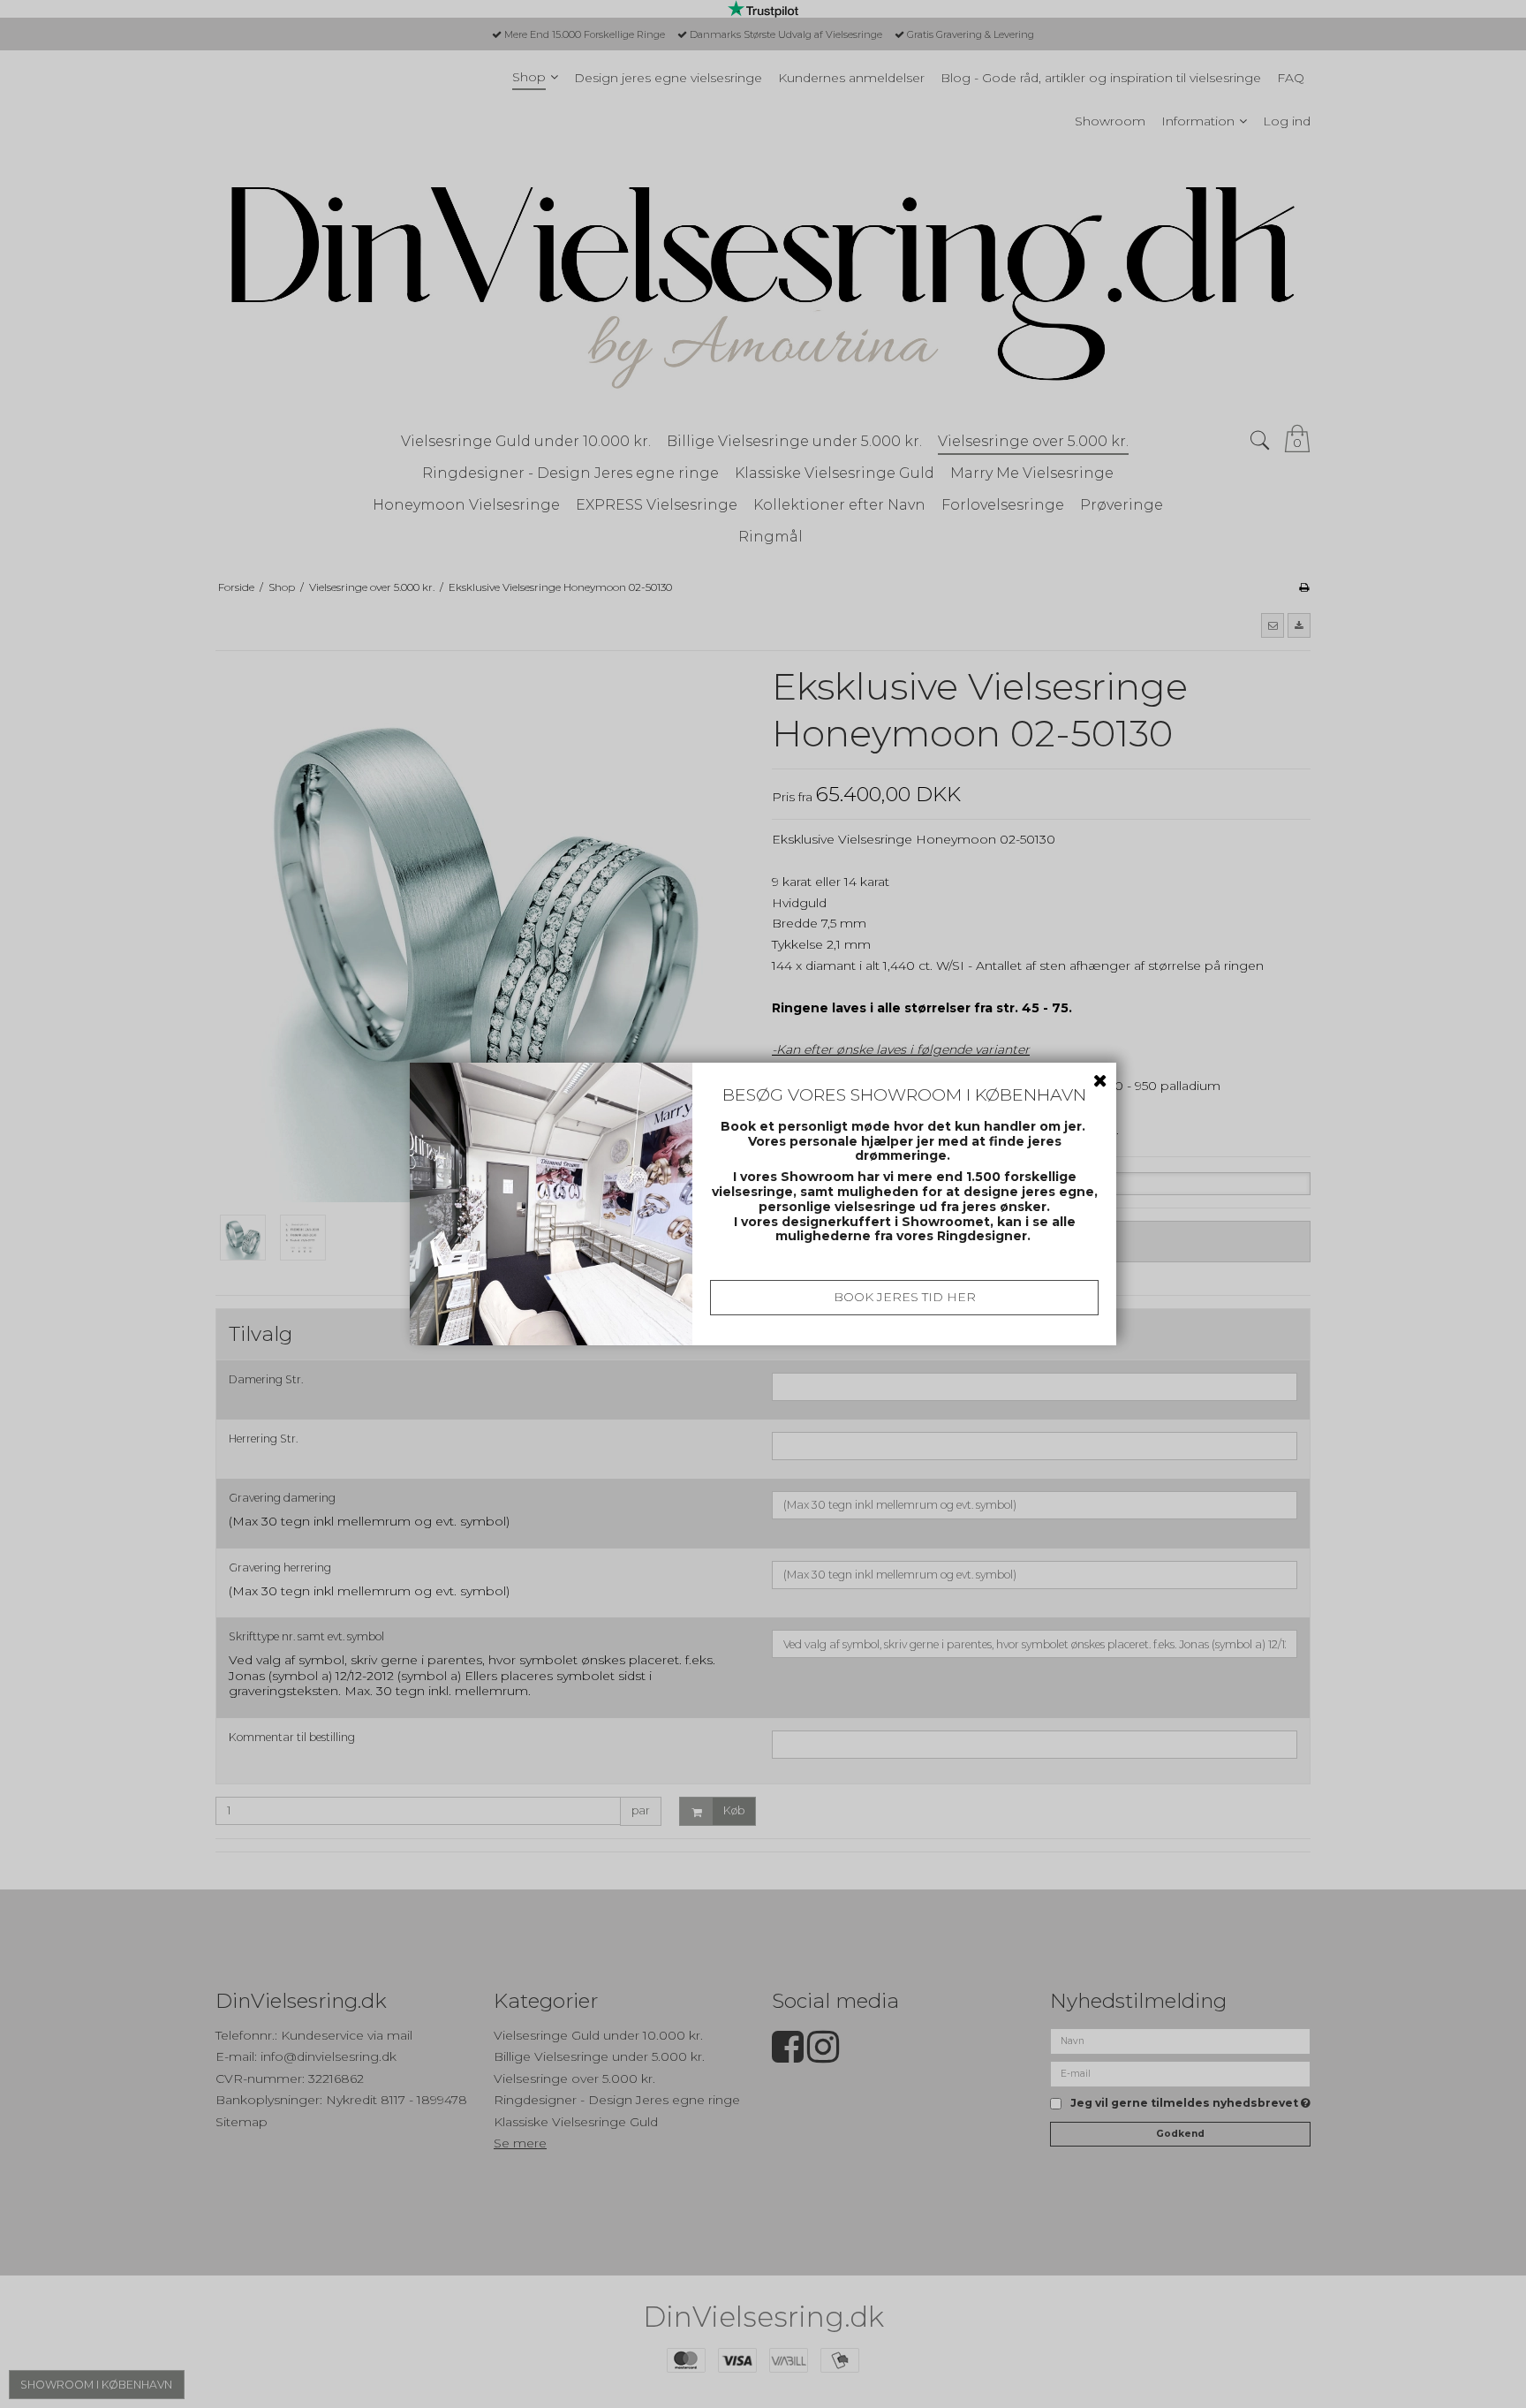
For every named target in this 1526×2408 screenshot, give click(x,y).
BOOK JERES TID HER (905, 1297)
